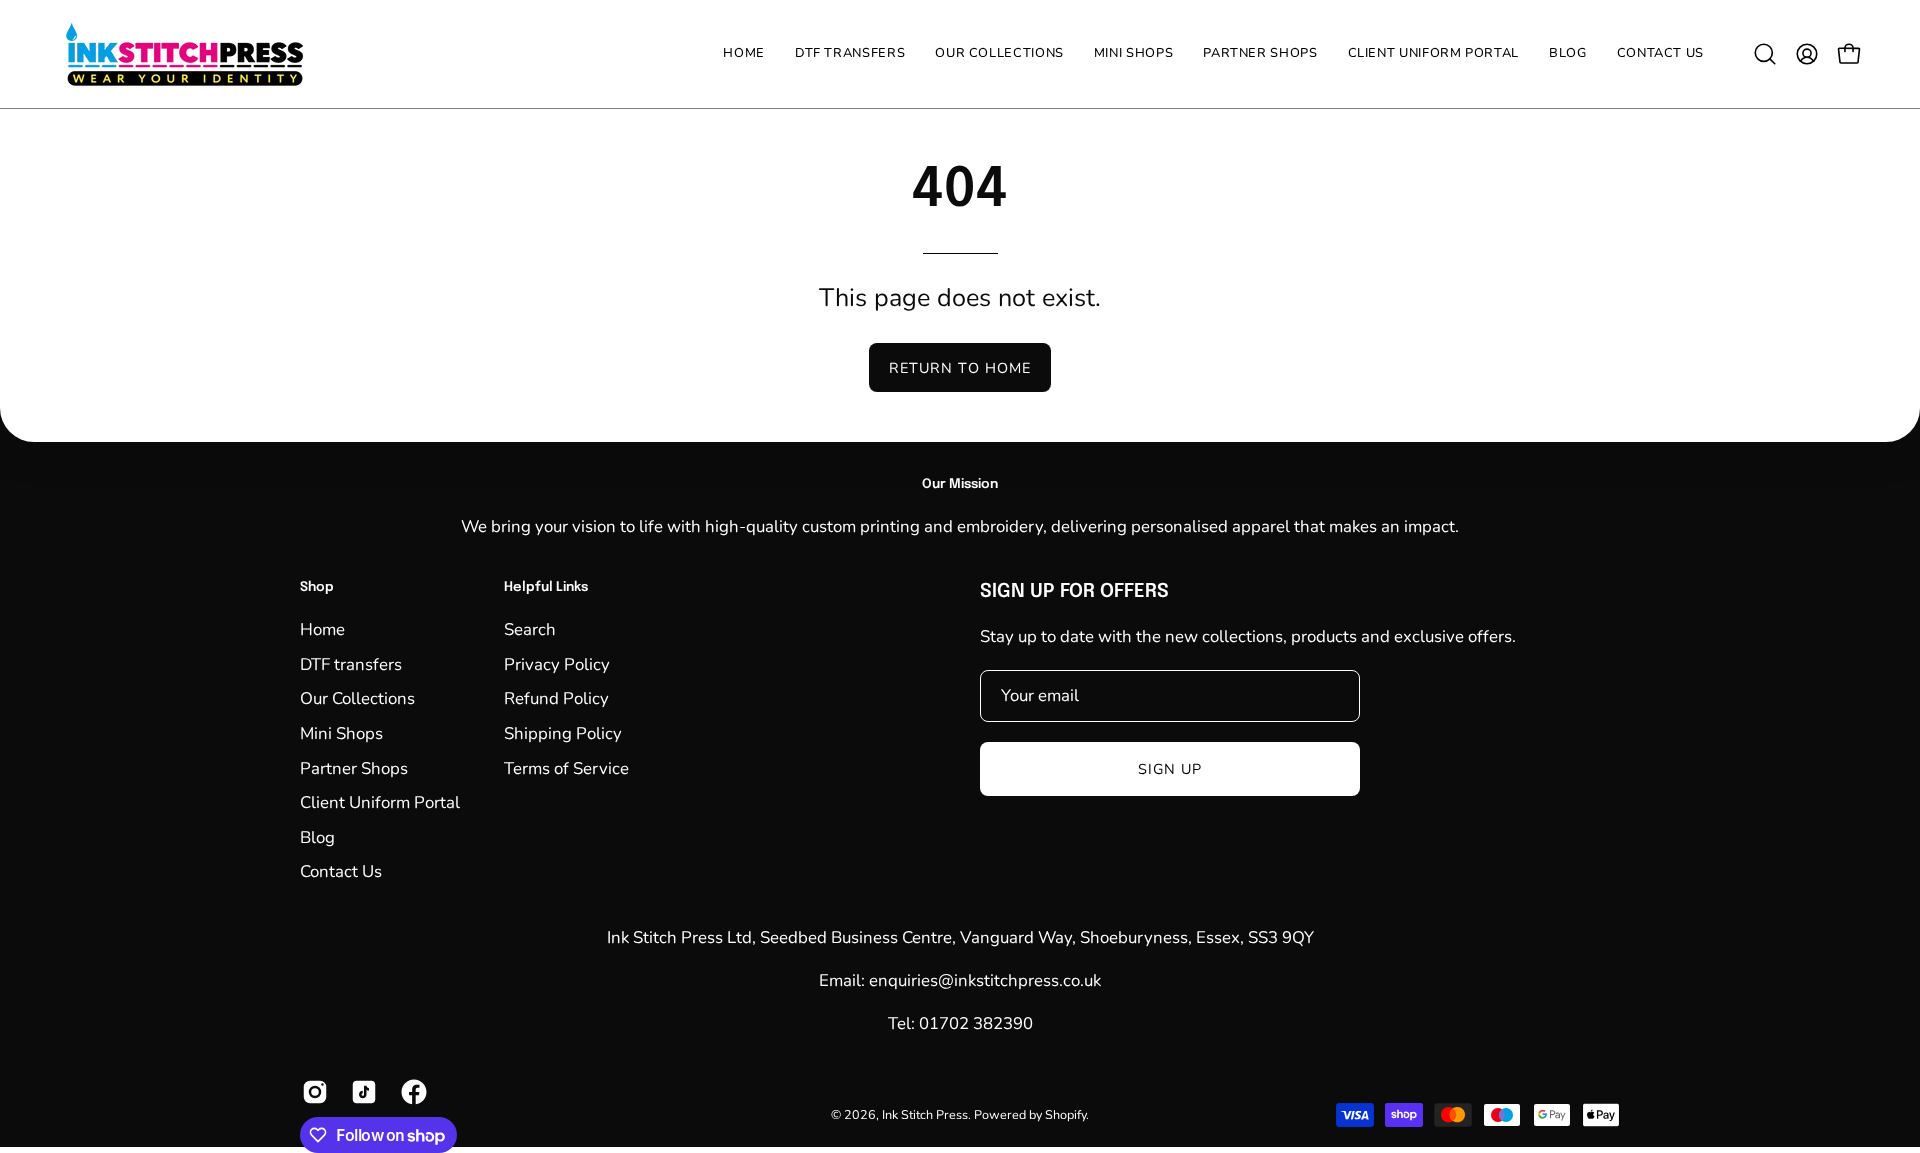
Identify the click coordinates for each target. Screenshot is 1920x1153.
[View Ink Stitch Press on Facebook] (410, 1092)
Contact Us (341, 871)
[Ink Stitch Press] (185, 54)
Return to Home (960, 368)
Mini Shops (341, 732)
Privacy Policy (557, 663)
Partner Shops (354, 767)
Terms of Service (566, 767)
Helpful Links (546, 587)
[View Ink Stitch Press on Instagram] (311, 1092)
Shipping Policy (563, 732)
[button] (999, 54)
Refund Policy (556, 698)
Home (322, 629)
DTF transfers (351, 663)
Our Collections (357, 698)
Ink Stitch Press (925, 1115)
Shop (317, 587)
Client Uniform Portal (380, 802)
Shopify (1065, 1115)
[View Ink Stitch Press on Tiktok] (360, 1092)
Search (530, 629)
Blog (317, 836)
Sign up (1170, 769)
